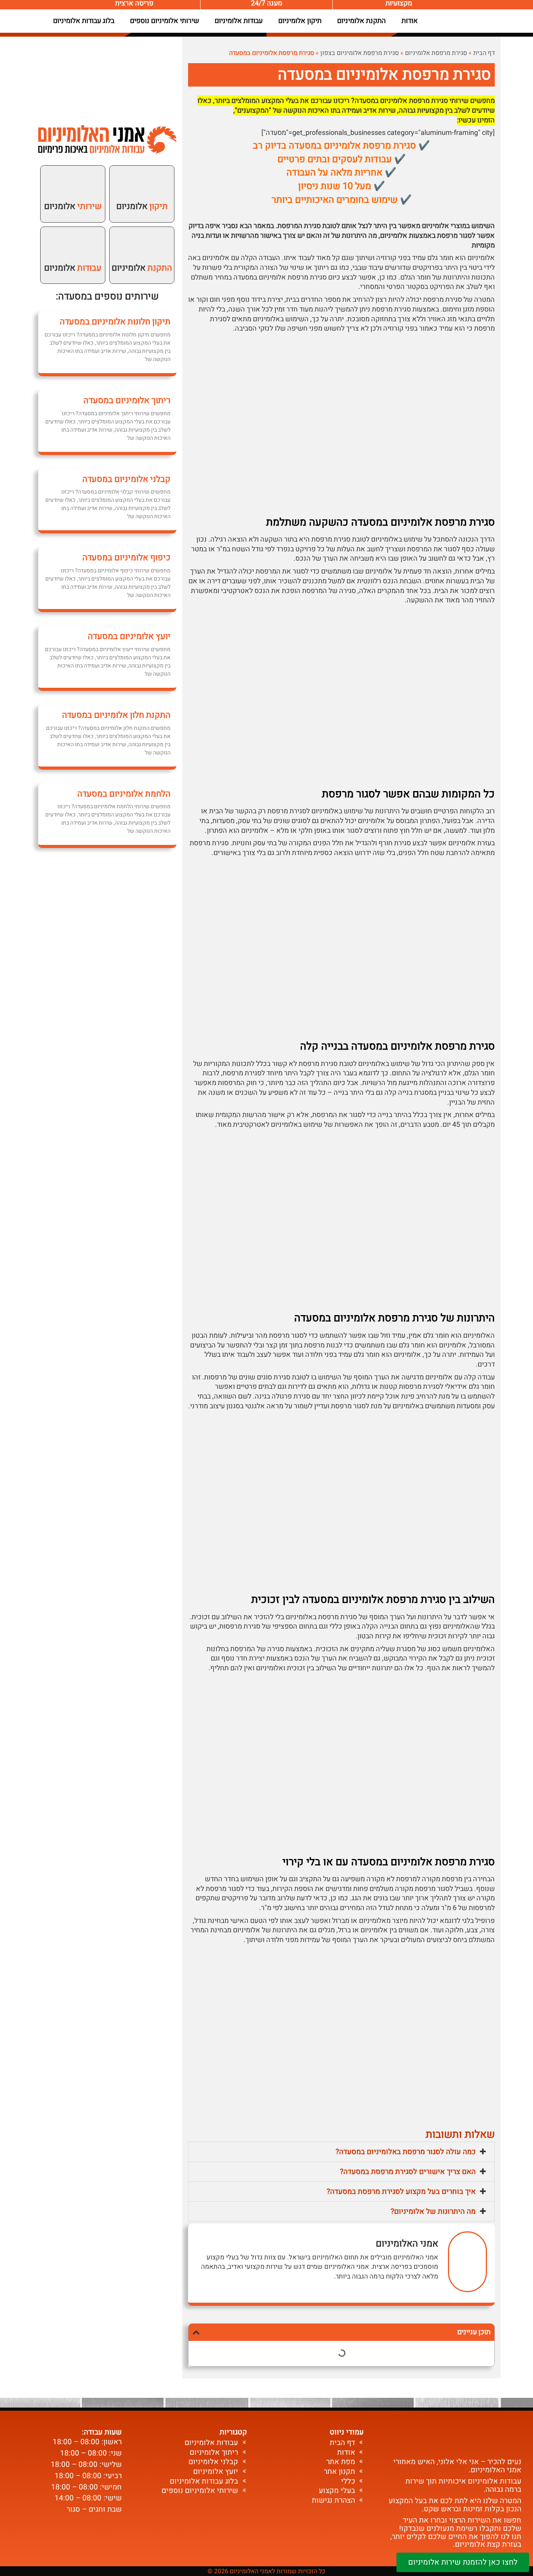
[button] (341, 2152)
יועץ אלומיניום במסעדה (129, 636)
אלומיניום (142, 268)
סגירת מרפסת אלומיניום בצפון (360, 53)
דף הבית (484, 53)
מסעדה (73, 297)
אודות (410, 21)
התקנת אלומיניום (362, 21)
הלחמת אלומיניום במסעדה (124, 794)
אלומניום (142, 206)
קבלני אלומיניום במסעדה (126, 479)
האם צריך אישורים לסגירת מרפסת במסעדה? (408, 2172)
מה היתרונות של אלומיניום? (433, 2211)
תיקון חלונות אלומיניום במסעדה (115, 322)
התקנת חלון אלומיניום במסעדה (116, 715)
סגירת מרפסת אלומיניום (436, 53)
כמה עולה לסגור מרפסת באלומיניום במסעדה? (406, 2152)
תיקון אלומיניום (300, 21)
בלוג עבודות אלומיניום (84, 21)
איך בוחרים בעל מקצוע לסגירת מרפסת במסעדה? (401, 2192)
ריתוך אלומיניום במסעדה (127, 400)
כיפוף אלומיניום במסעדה (126, 558)
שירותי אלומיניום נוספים (164, 21)
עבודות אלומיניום (239, 21)
